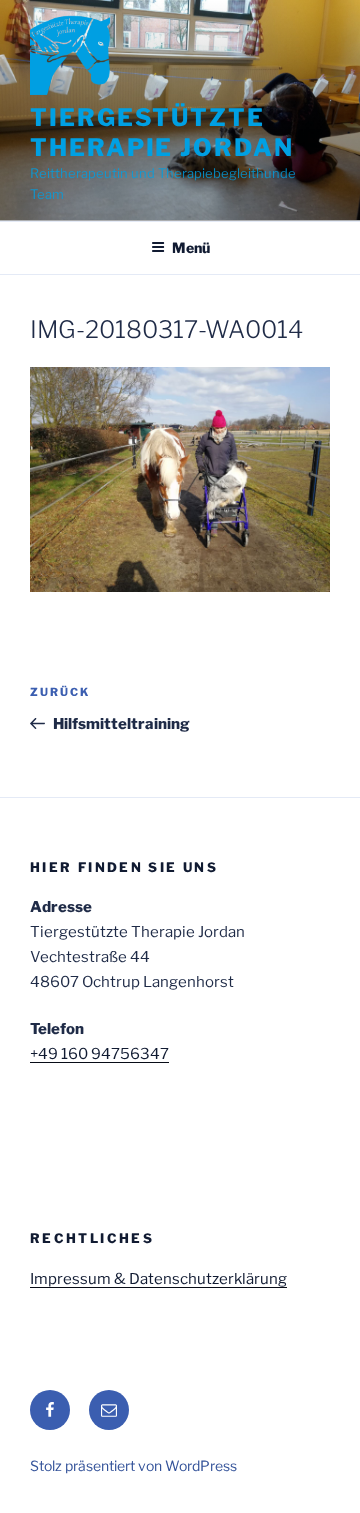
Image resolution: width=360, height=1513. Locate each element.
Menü (191, 247)
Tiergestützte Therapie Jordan (162, 132)
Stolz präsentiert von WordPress (133, 1465)
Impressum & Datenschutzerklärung (158, 1279)
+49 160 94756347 (99, 1054)
